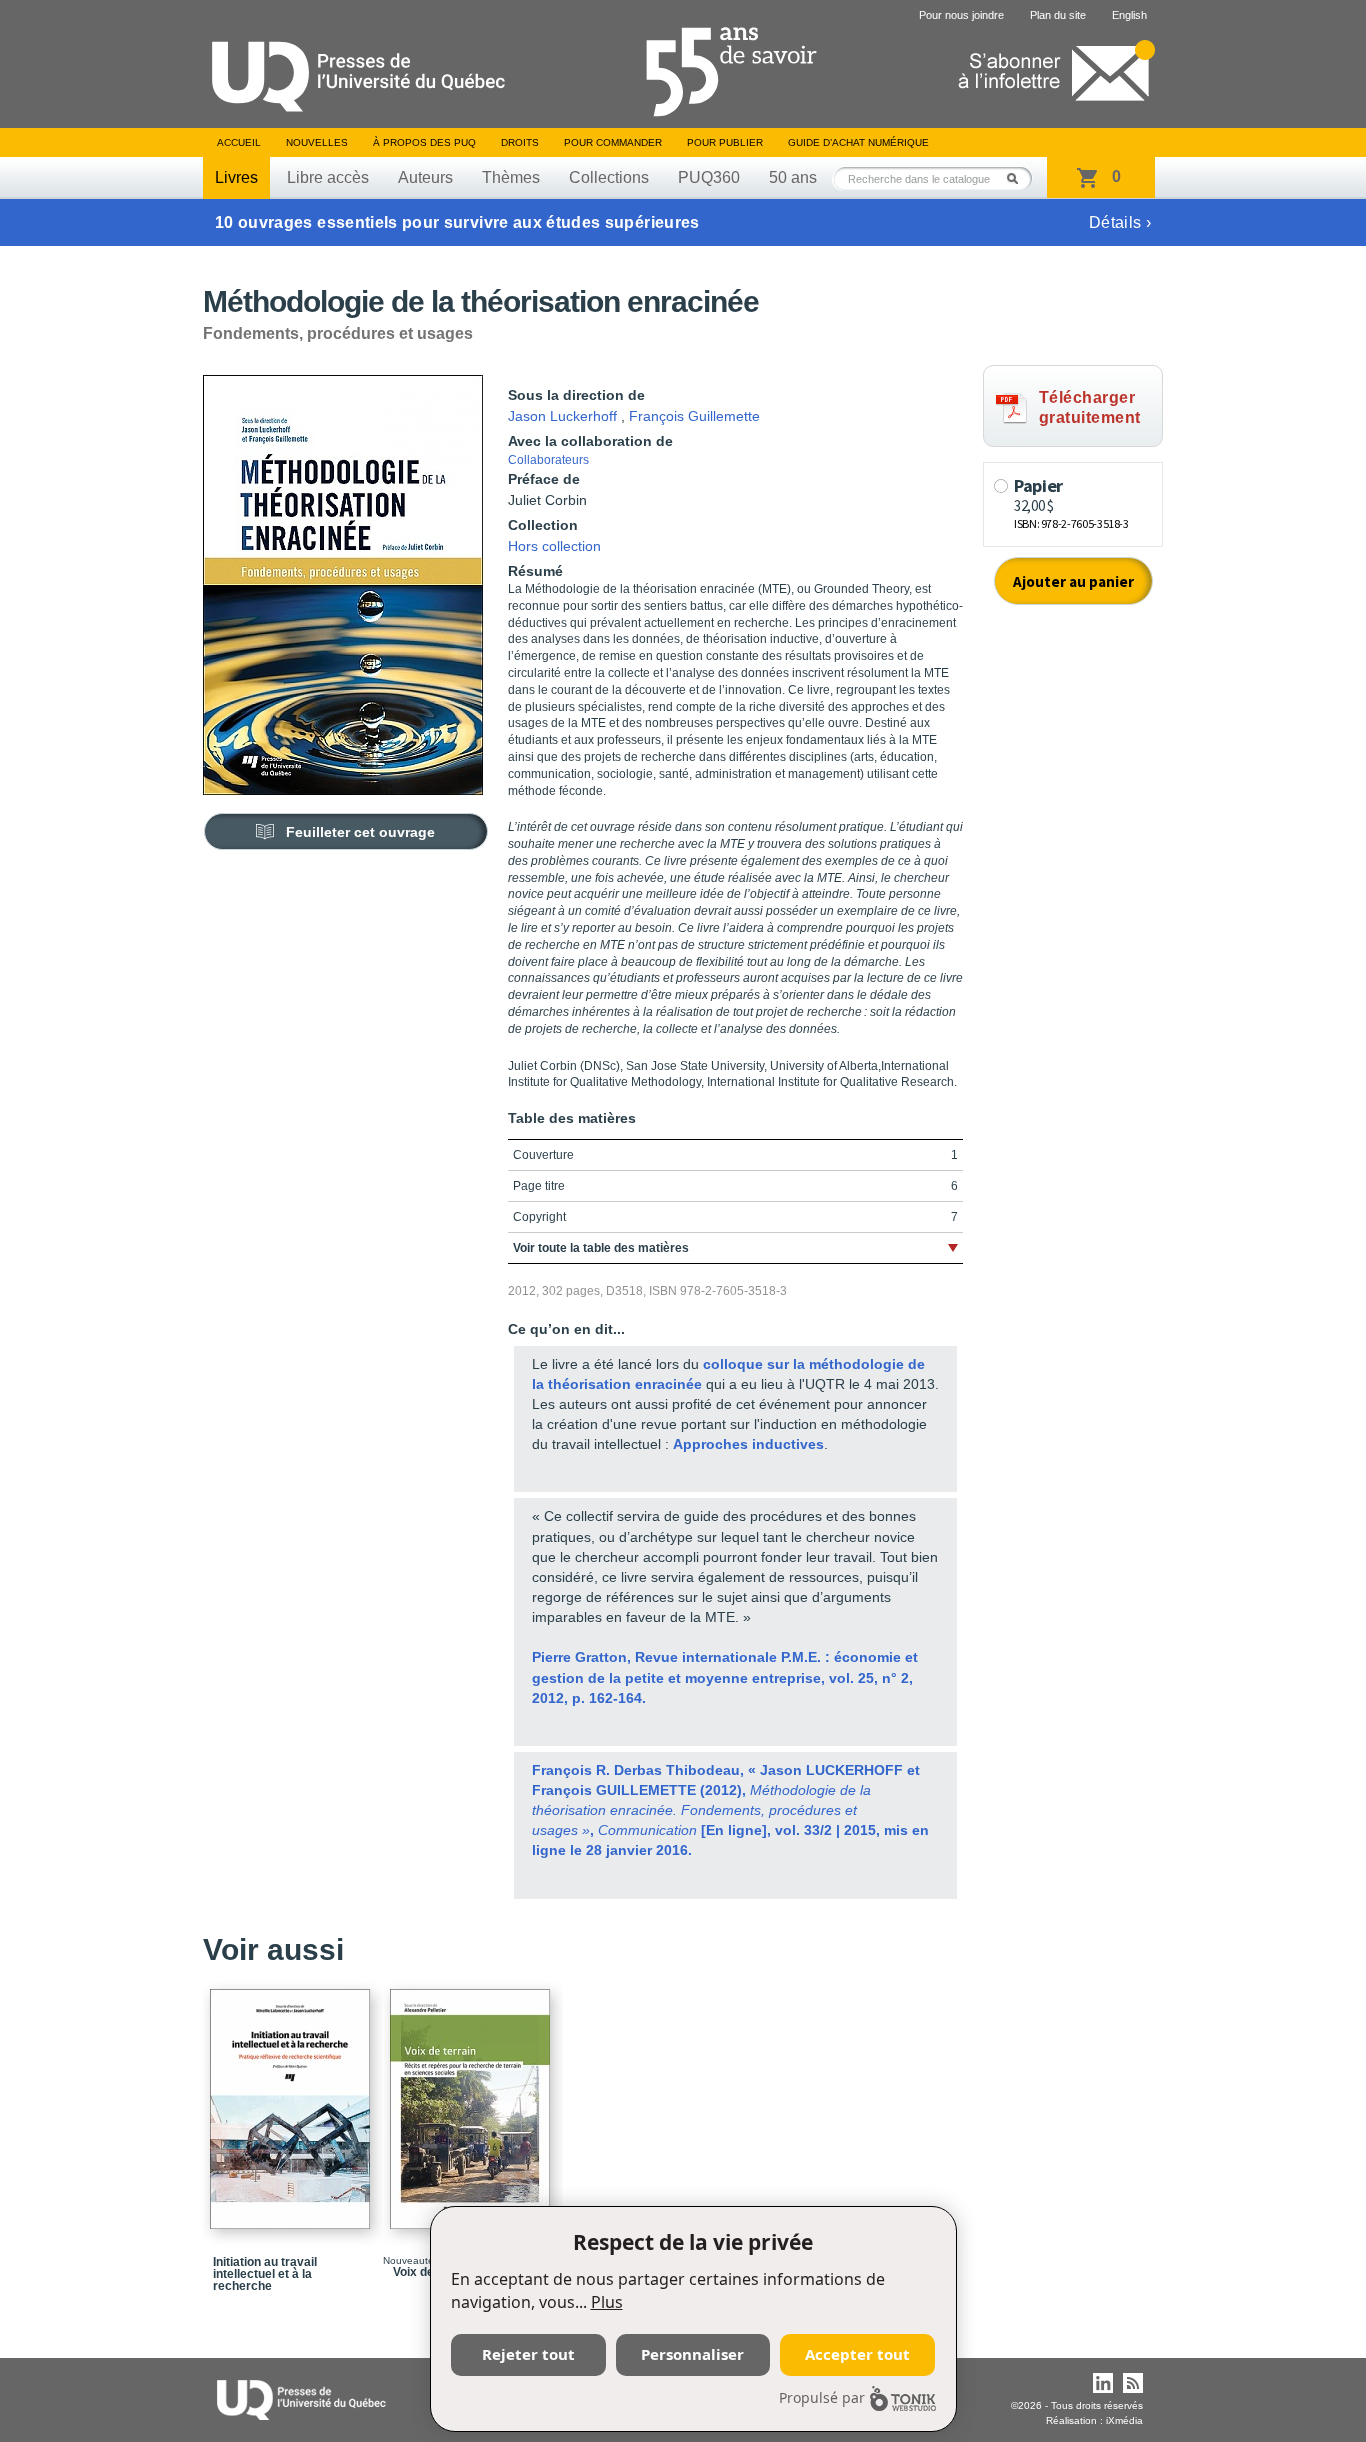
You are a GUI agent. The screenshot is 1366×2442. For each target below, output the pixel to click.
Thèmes (511, 177)
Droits (520, 142)
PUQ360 (709, 177)
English (1129, 15)
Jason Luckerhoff (562, 416)
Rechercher (1018, 178)
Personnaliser (692, 2354)
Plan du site (1058, 15)
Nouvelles (317, 142)
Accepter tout (857, 2354)
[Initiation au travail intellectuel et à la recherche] (293, 2100)
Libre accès (328, 177)
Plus (607, 2302)
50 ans (793, 177)
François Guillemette (694, 416)
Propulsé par (822, 2397)
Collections (609, 177)
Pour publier (725, 142)
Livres (236, 177)
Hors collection (554, 546)
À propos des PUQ (424, 142)
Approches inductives (748, 1444)
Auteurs (425, 177)
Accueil (239, 142)
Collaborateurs (548, 460)
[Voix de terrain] (473, 2100)
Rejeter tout (528, 2354)
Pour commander (613, 142)
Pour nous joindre (961, 15)
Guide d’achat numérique (858, 142)
